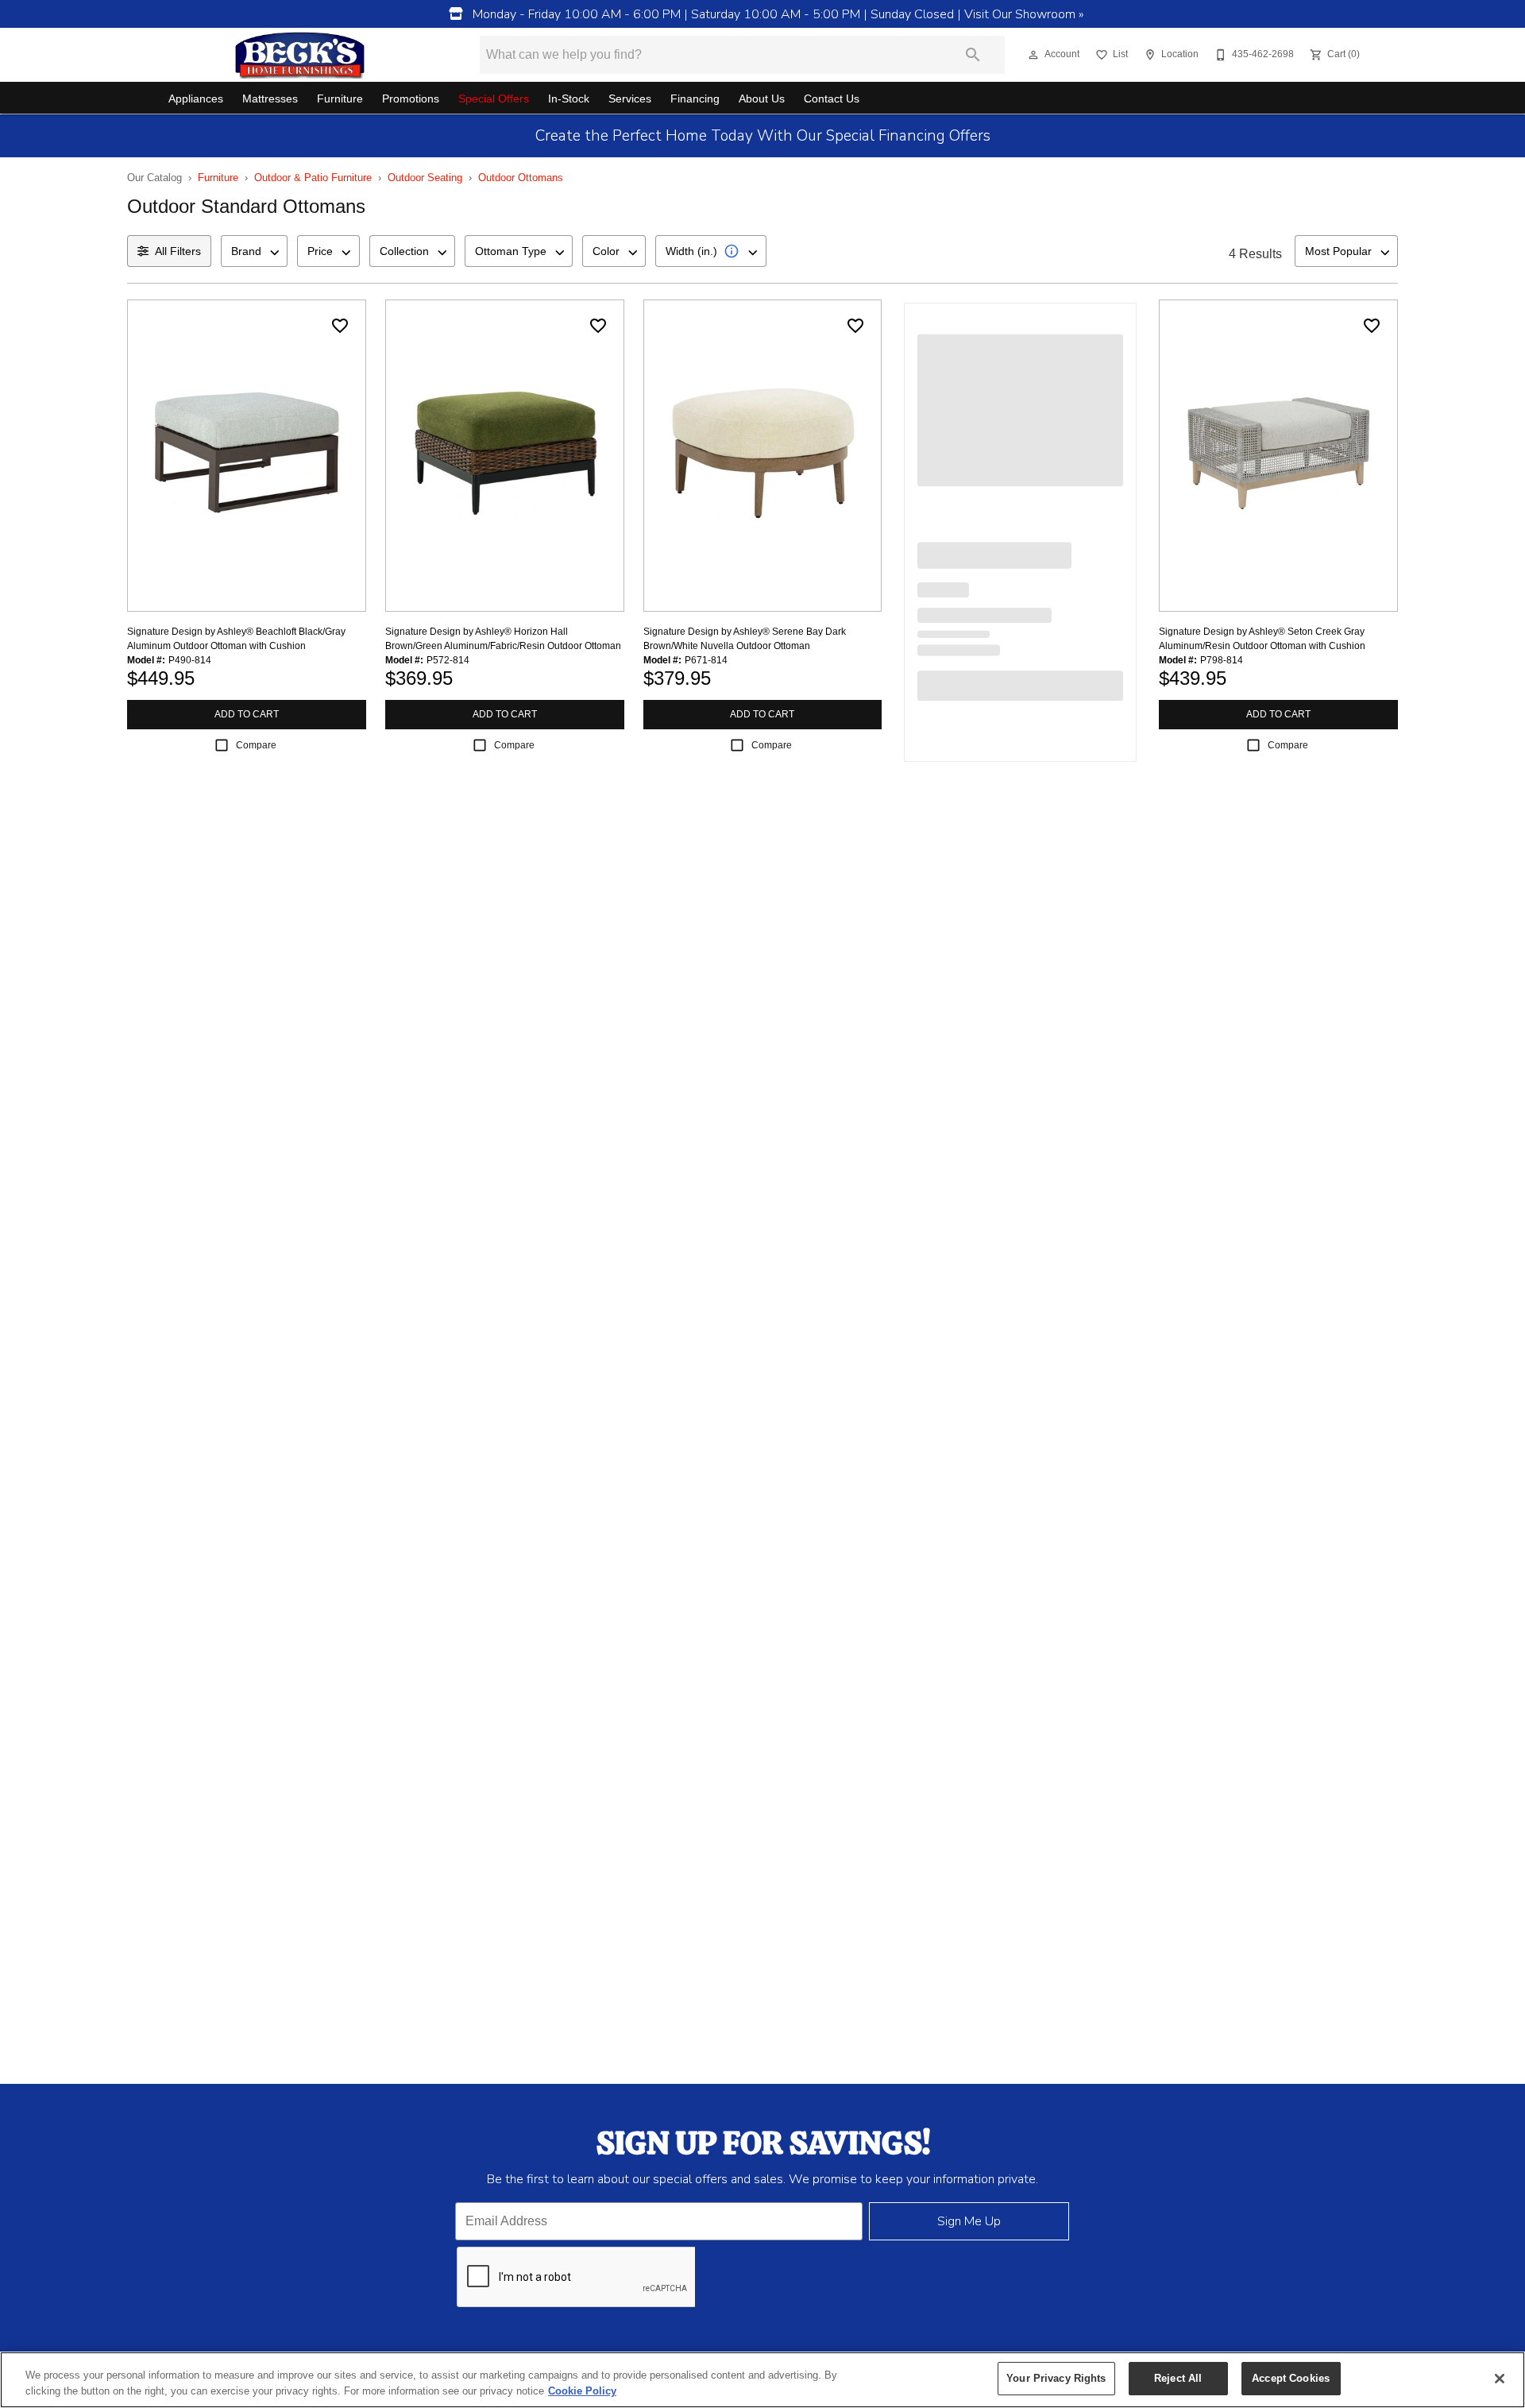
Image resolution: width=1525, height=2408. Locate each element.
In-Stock (569, 99)
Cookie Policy (582, 2391)
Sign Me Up (969, 2221)
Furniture (340, 99)
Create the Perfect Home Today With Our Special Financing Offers (763, 136)
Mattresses (270, 99)
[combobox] (254, 251)
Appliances (196, 99)
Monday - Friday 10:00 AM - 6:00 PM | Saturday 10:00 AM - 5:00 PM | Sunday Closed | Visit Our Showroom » (776, 14)
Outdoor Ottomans (521, 178)
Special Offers (494, 99)
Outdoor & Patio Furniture (313, 178)
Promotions (411, 99)
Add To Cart (247, 714)
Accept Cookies (1291, 2378)
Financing (695, 99)
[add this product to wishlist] (340, 326)
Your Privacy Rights (1056, 2378)
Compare (256, 745)
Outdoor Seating (425, 178)
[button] (1033, 55)
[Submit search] (973, 55)
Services (630, 99)
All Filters (178, 251)
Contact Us (832, 99)
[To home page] (300, 55)
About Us (762, 99)
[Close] (1500, 2379)
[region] (762, 2380)
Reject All (1178, 2378)
